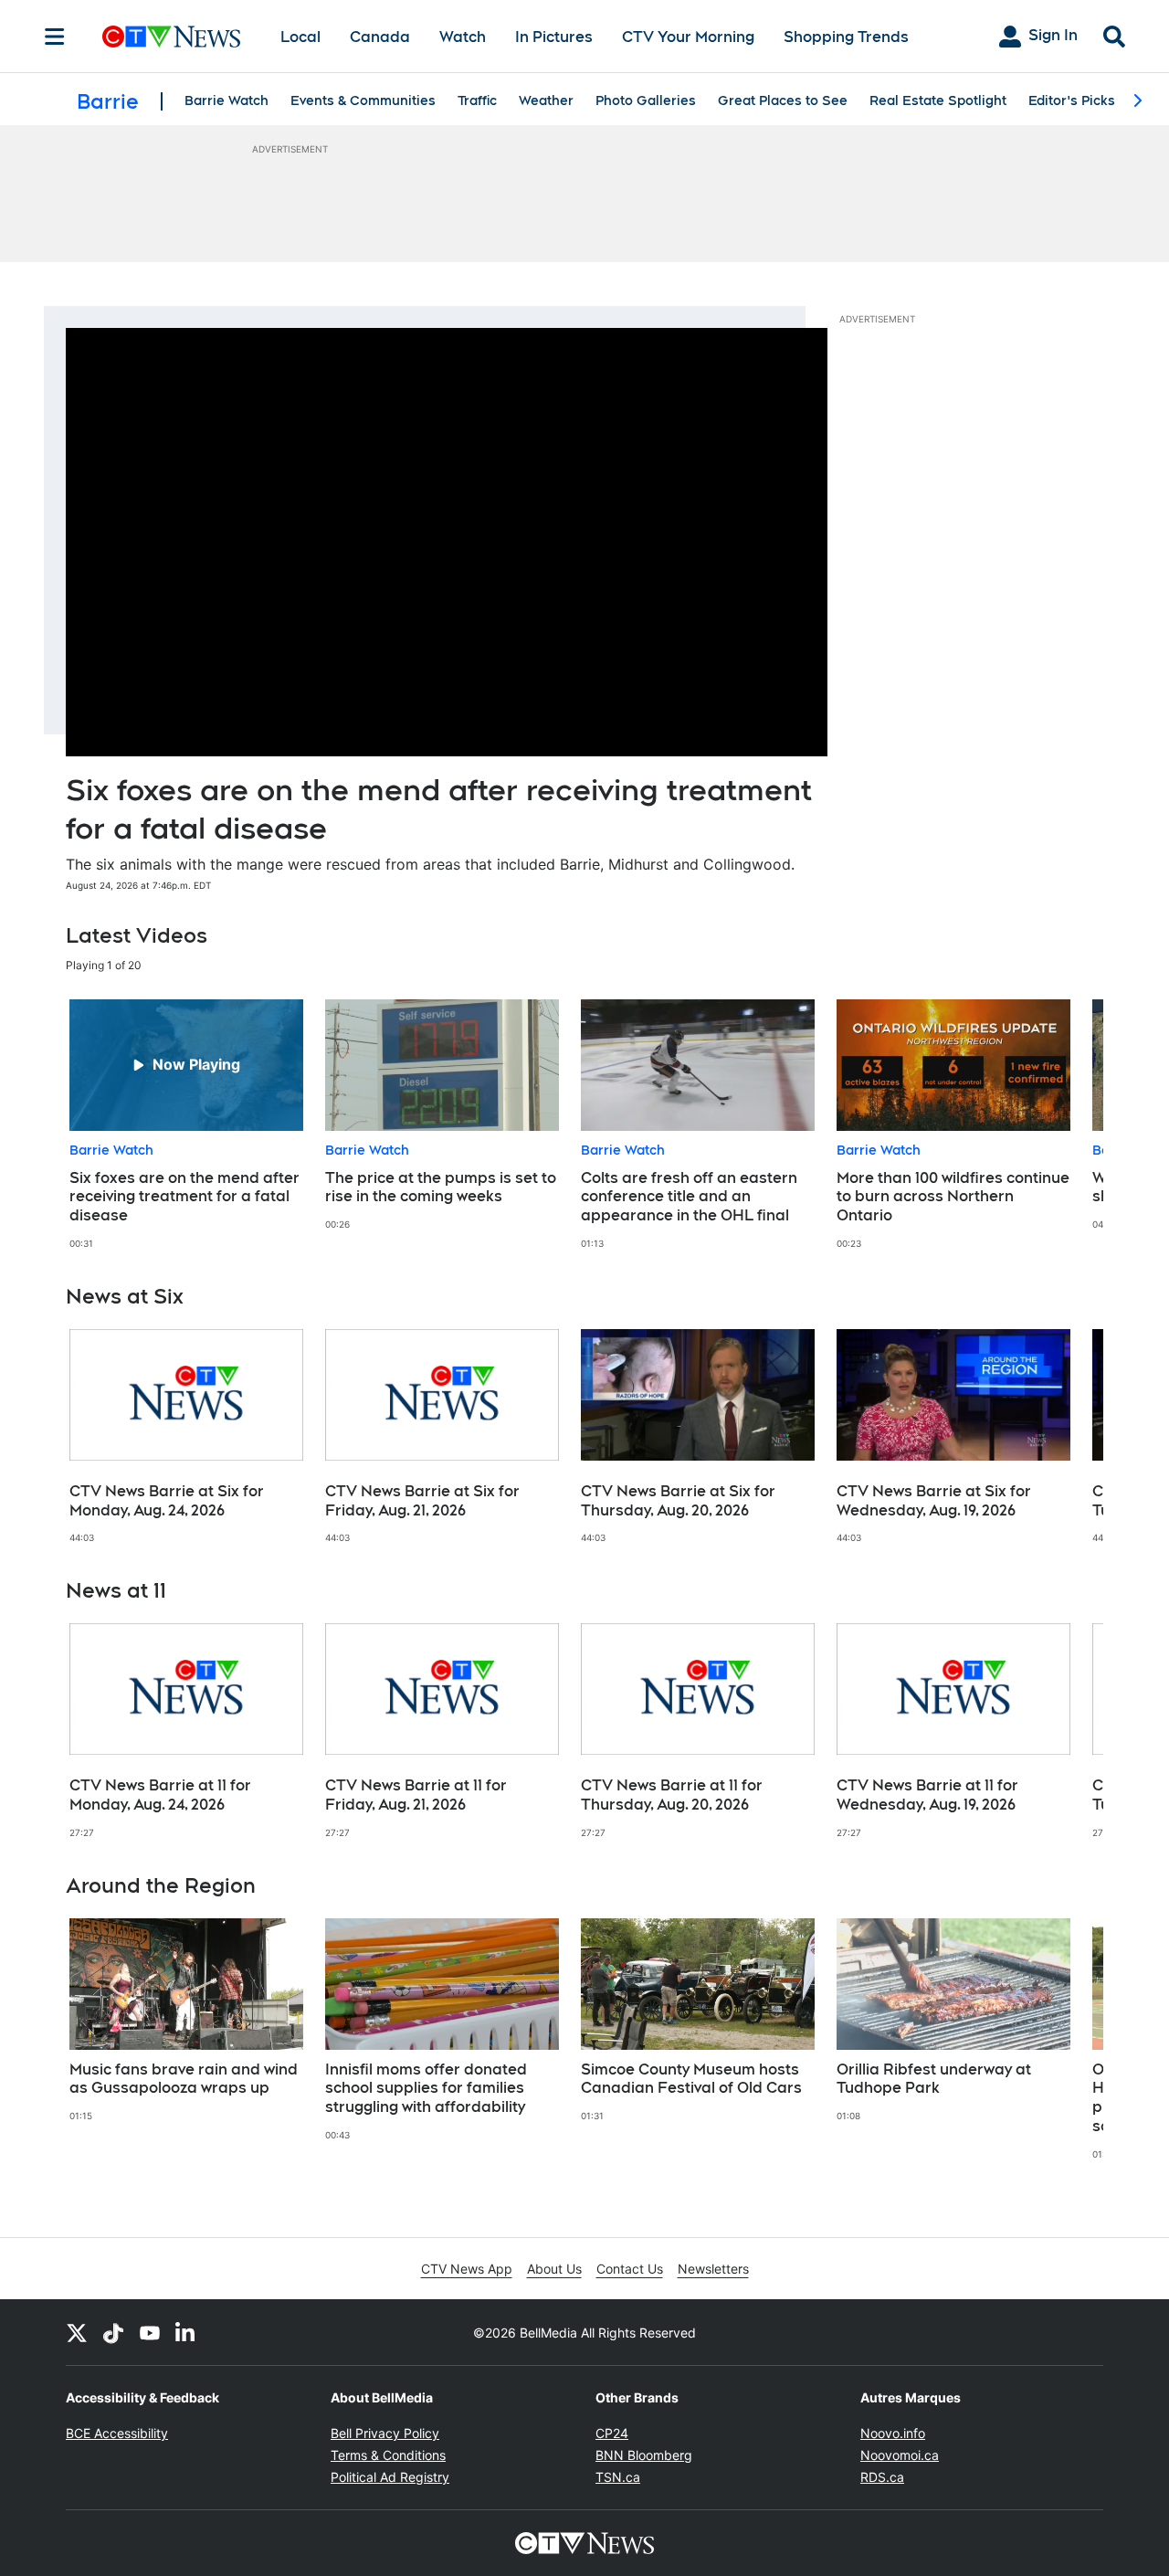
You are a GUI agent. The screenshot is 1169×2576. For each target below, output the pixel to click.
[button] (1067, 1125)
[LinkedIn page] (186, 2332)
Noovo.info (893, 2433)
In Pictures (554, 37)
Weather (546, 100)
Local (300, 37)
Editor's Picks (1072, 100)
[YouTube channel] (150, 2332)
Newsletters (713, 2269)
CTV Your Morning (688, 37)
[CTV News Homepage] (171, 37)
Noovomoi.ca (900, 2455)
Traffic (477, 100)
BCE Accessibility (117, 2433)
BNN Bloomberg (644, 2455)
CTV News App (467, 2269)
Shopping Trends (846, 37)
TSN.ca (618, 2477)
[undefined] (186, 1125)
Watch (463, 37)
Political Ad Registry (390, 2477)
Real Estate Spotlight (938, 100)
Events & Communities (363, 100)
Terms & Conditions (388, 2455)
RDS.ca (882, 2477)
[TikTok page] (113, 2332)
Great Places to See (783, 100)
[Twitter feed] (77, 2332)
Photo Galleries (646, 100)
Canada (380, 37)
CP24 (612, 2433)
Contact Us (630, 2269)
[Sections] (55, 37)
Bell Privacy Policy (385, 2433)
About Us (554, 2269)
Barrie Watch (226, 100)
